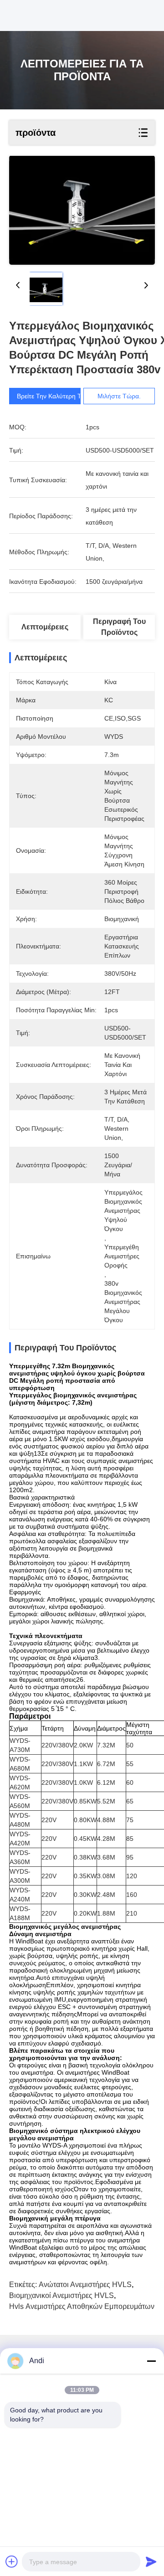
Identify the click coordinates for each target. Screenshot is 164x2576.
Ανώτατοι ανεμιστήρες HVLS (85, 2285)
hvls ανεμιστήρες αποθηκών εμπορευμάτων (82, 2306)
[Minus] (151, 2361)
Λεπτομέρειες (45, 627)
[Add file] (12, 2561)
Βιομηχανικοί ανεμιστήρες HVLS (61, 2295)
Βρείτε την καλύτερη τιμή (53, 396)
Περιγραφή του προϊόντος (119, 627)
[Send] (151, 2561)
